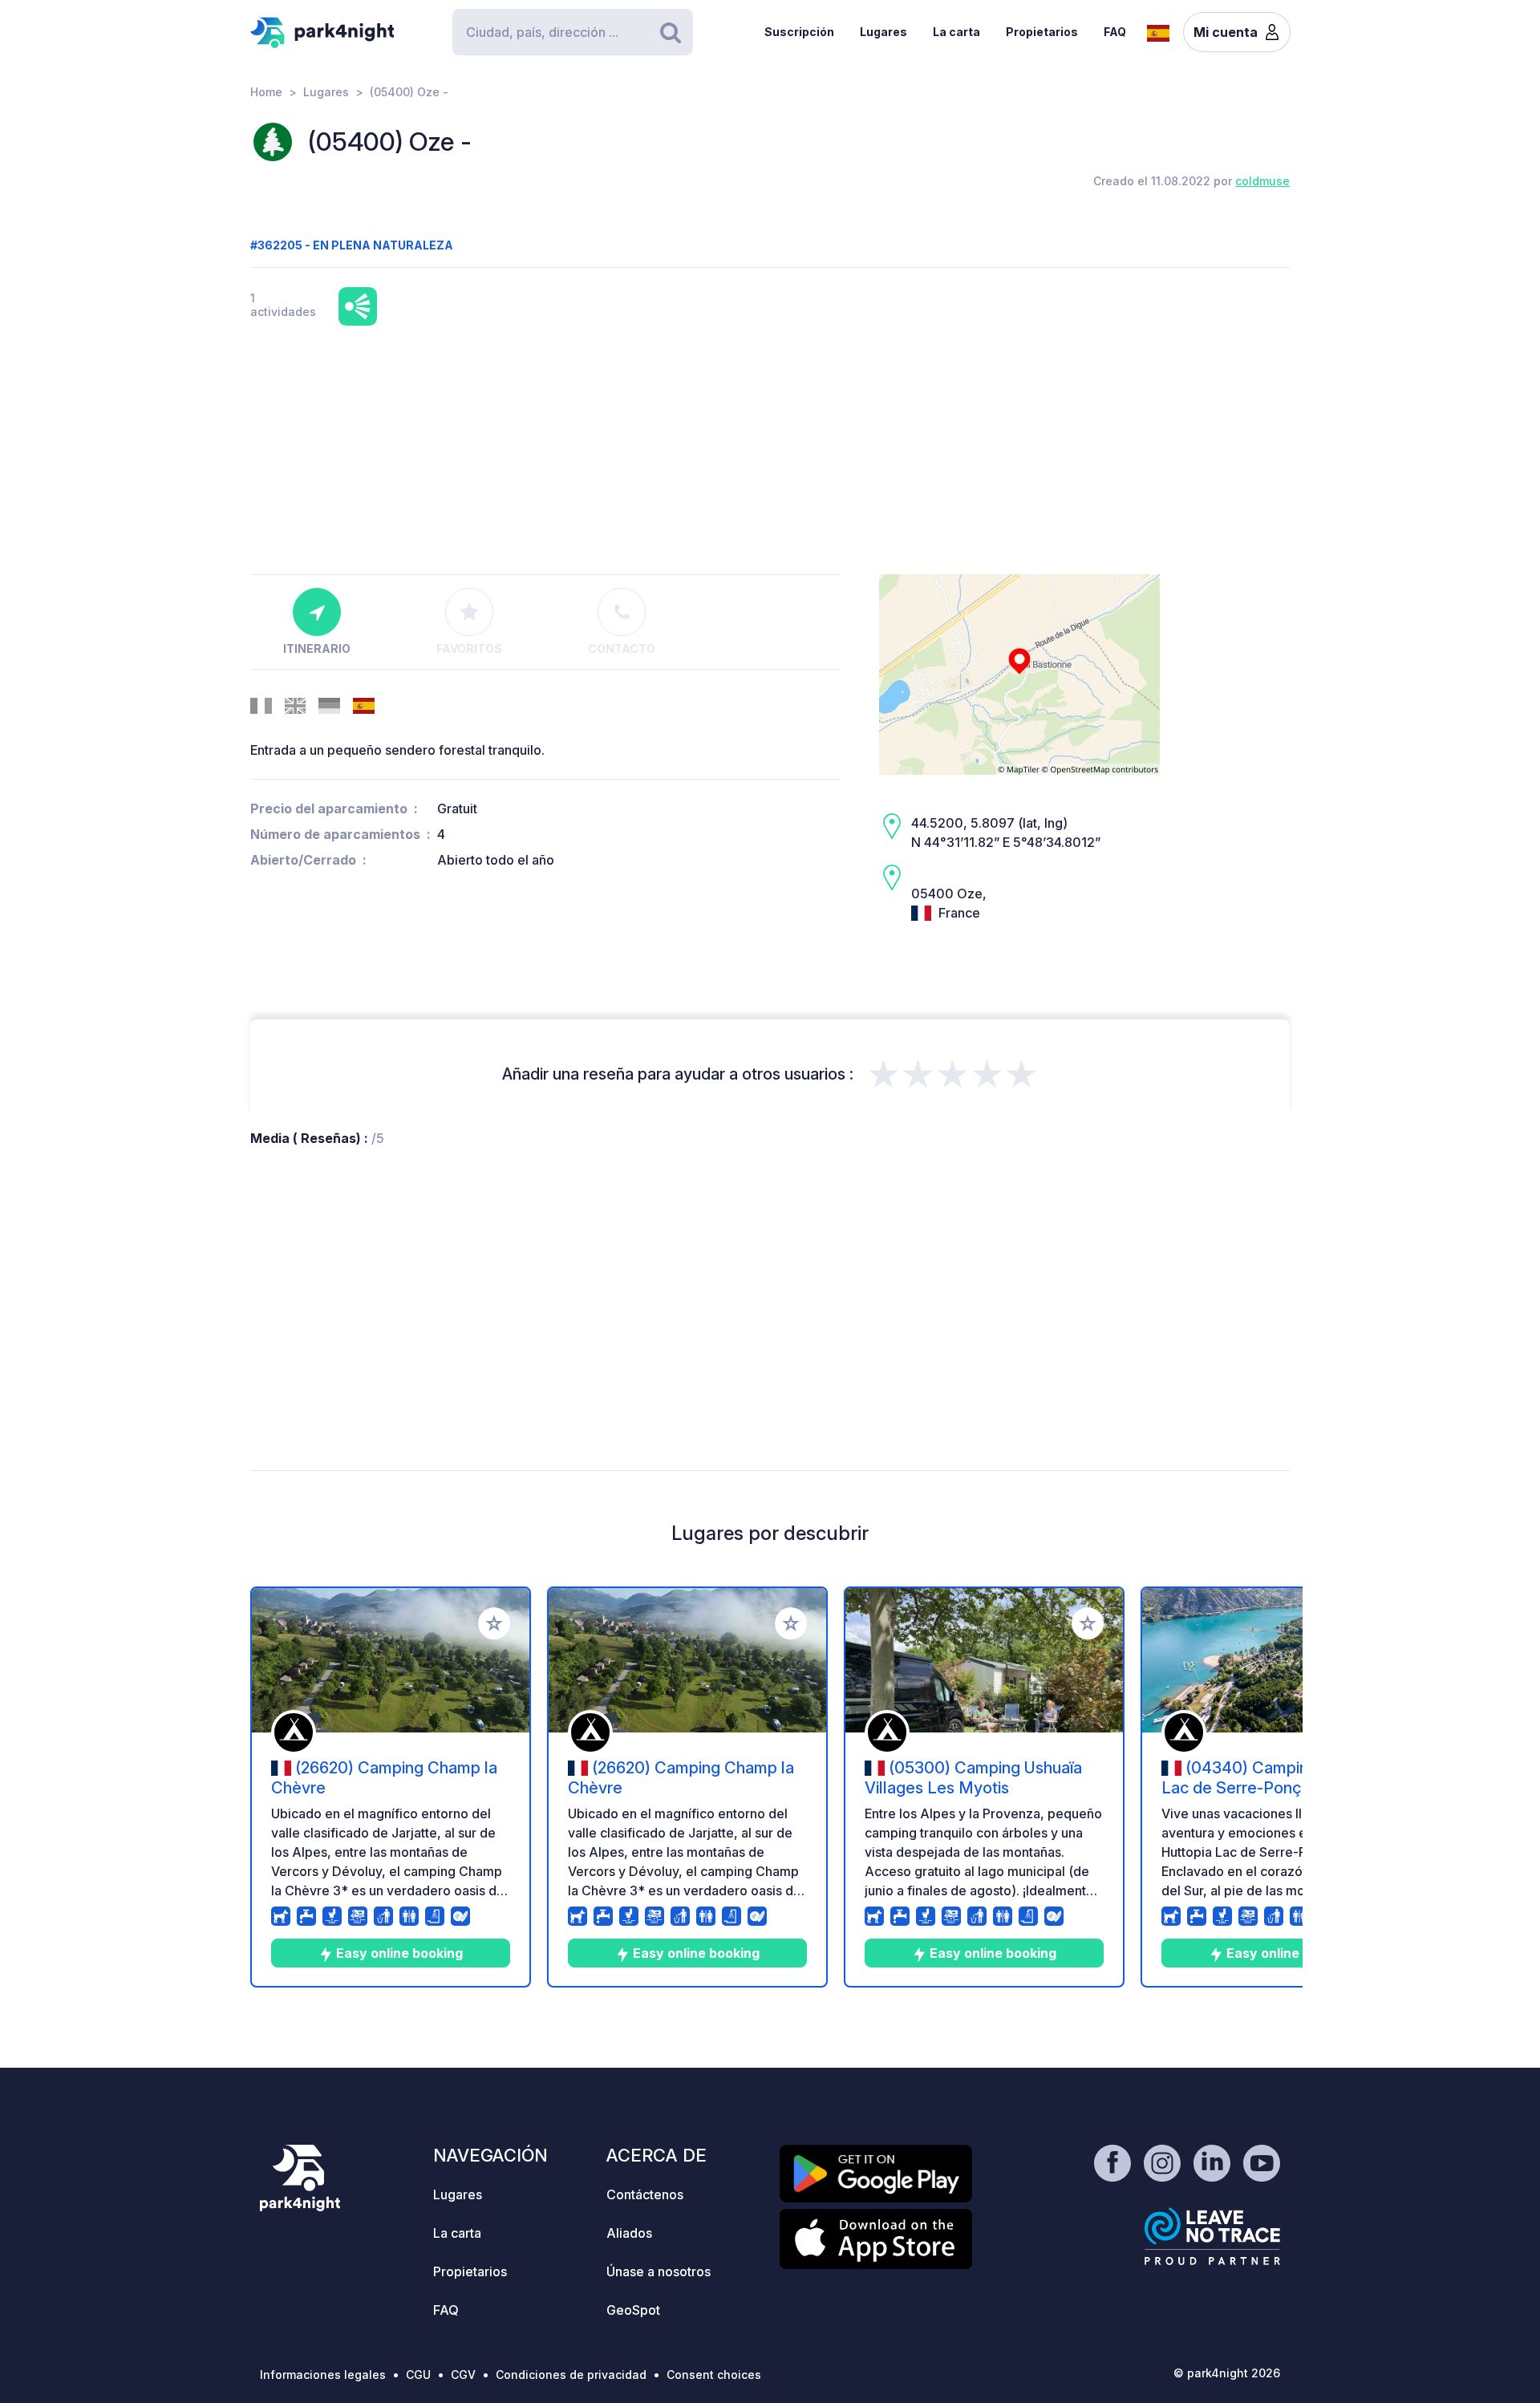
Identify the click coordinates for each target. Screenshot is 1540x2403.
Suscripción (799, 32)
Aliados (629, 2233)
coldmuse (1262, 181)
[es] (1158, 31)
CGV (463, 2375)
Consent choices (714, 2375)
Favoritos (469, 648)
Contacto (622, 648)
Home (266, 92)
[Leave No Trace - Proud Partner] (1213, 2236)
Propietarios (1042, 32)
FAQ (1115, 32)
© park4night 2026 (1227, 2373)
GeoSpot (633, 2310)
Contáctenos (645, 2194)
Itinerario (317, 648)
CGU (418, 2375)
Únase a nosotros (659, 2271)
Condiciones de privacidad (571, 2375)
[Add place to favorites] (494, 1623)
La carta (956, 32)
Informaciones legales (323, 2375)
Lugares (883, 32)
